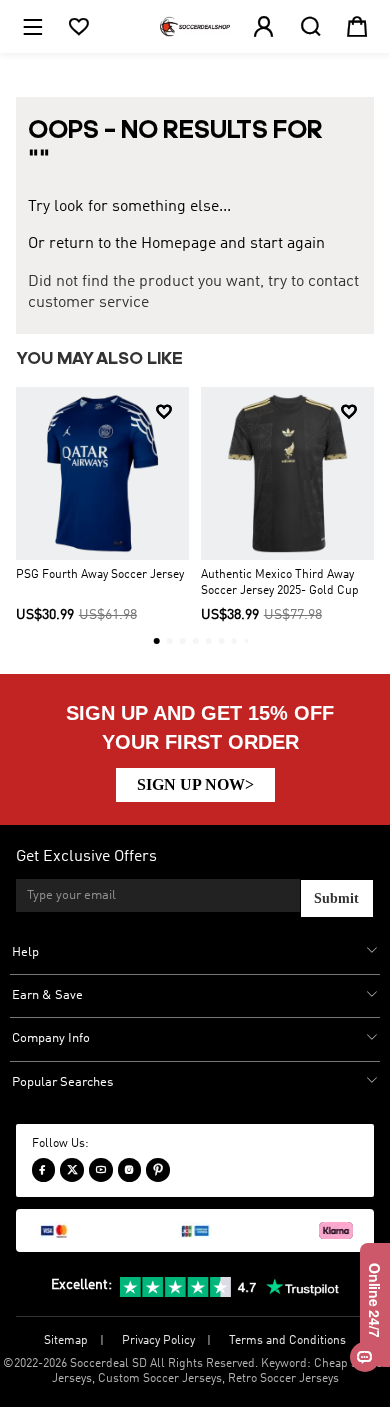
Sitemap (66, 1341)
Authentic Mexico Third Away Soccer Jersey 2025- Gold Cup (280, 583)
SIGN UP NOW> (195, 784)
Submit (336, 898)
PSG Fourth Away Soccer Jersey (100, 575)
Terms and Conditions (287, 1341)
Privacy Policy (158, 1341)
